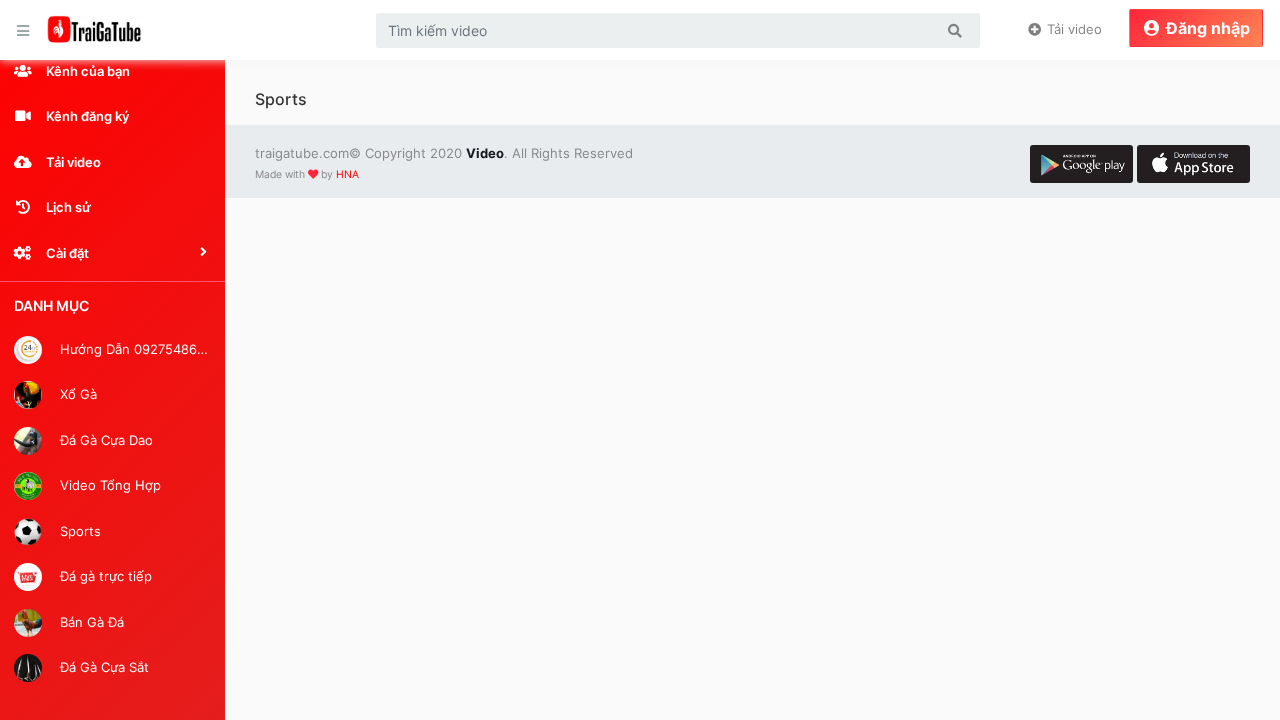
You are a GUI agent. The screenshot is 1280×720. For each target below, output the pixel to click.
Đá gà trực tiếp (104, 576)
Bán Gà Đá (90, 621)
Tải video (1072, 29)
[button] (112, 253)
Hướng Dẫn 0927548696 (133, 348)
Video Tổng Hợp (108, 485)
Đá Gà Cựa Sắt (102, 667)
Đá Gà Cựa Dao (104, 439)
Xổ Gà (76, 394)
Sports (78, 530)
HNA (347, 174)
